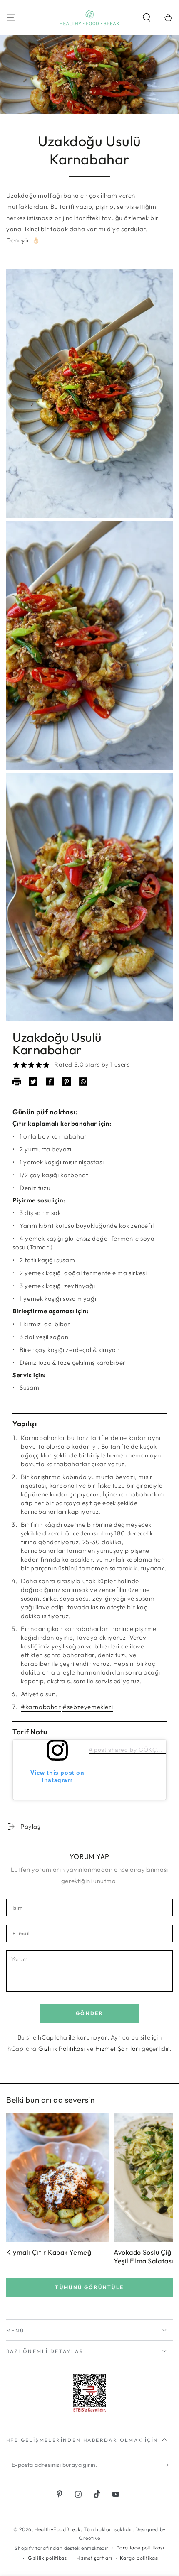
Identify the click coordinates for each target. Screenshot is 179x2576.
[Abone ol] (168, 2465)
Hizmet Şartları (118, 2048)
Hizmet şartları (94, 2558)
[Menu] (11, 17)
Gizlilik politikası (48, 2558)
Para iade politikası (140, 2548)
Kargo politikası (139, 2558)
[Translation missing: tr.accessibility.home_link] (89, 17)
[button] (147, 17)
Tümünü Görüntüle (89, 2287)
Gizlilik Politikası (62, 2048)
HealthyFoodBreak (58, 2529)
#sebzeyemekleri (88, 1707)
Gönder (89, 2013)
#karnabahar (41, 1707)
